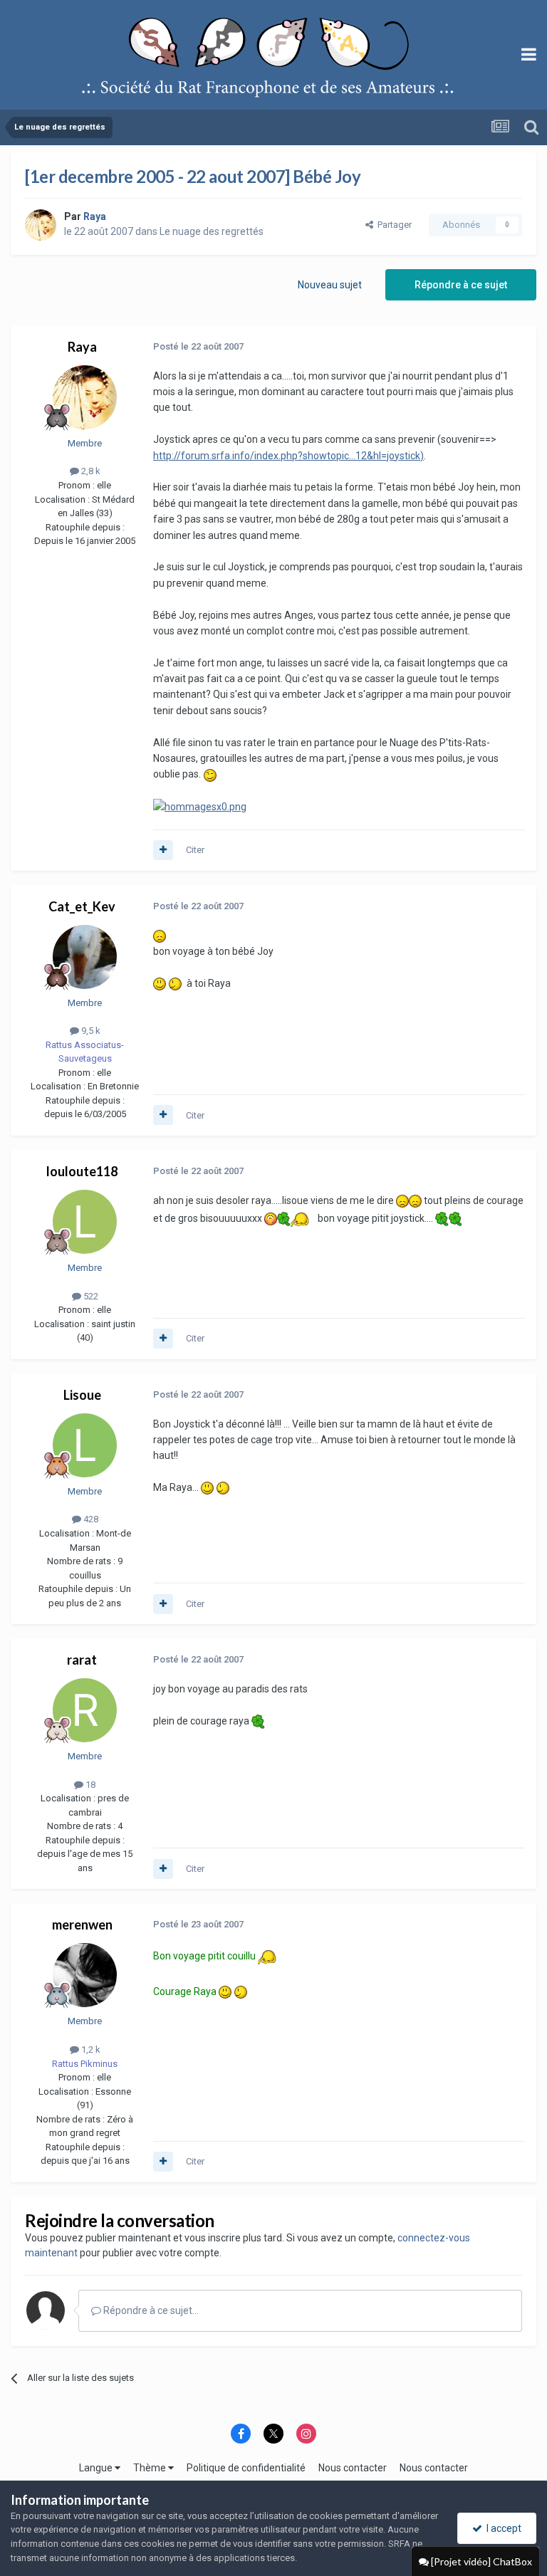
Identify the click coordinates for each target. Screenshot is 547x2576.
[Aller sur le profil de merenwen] (85, 1975)
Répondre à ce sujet (461, 285)
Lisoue (82, 1395)
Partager (392, 225)
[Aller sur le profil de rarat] (85, 1710)
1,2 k (90, 2049)
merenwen (82, 1925)
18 (89, 1785)
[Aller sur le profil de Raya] (41, 225)
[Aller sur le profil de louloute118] (85, 1222)
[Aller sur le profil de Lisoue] (85, 1445)
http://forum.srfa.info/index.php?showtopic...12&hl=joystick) (288, 456)
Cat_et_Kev (82, 906)
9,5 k (90, 1031)
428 (90, 1519)
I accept (502, 2528)
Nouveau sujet (330, 285)
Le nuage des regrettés (212, 231)
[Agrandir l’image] (210, 774)
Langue (97, 2468)
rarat (82, 1660)
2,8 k (90, 471)
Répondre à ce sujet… (150, 2310)
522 (90, 1296)
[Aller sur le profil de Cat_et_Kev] (85, 957)
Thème (151, 2468)
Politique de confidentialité (246, 2468)
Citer (195, 850)
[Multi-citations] (163, 850)
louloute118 (82, 1171)
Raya (82, 347)
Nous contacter (353, 2468)
